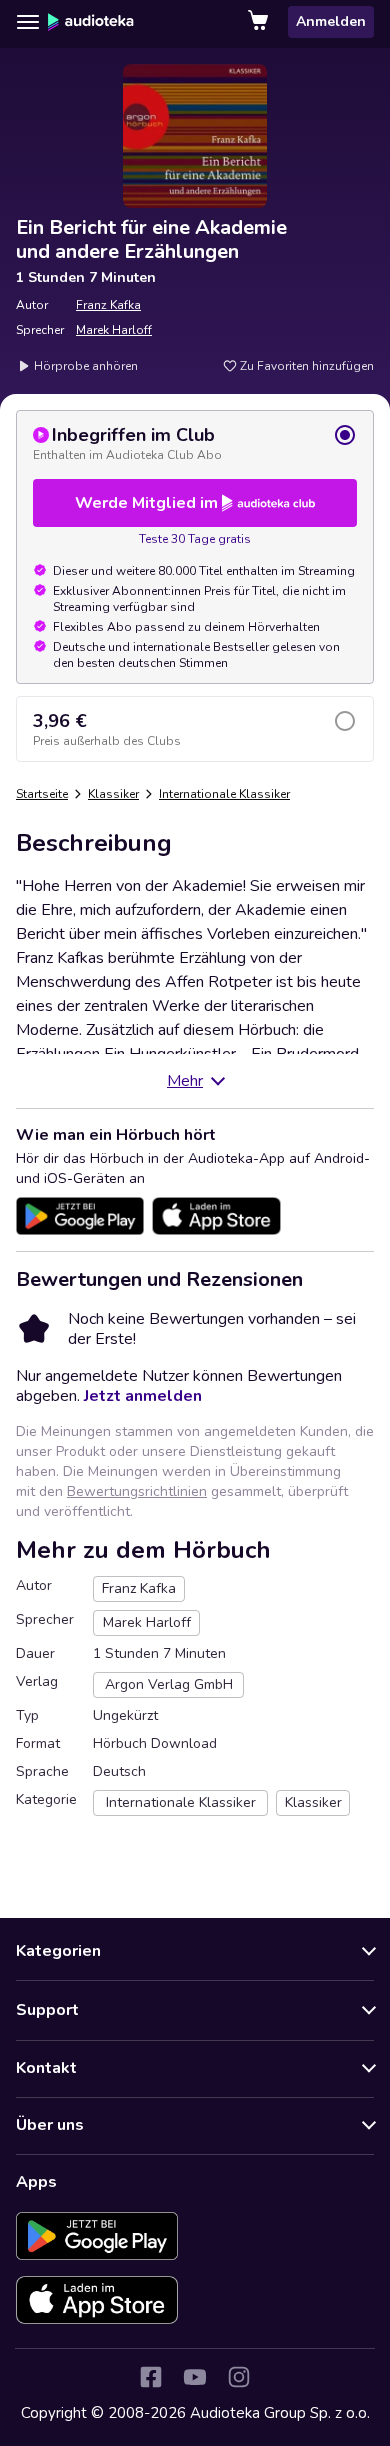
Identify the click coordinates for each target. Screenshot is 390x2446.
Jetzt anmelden (143, 1396)
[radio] (195, 443)
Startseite (42, 794)
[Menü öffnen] (28, 22)
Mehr (185, 1081)
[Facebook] (151, 2377)
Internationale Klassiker (224, 794)
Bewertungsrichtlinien (137, 1491)
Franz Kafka (108, 305)
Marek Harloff (114, 330)
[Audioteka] (91, 22)
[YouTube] (195, 2377)
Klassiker (113, 794)
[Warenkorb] (260, 22)
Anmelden (331, 21)
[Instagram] (239, 2377)
